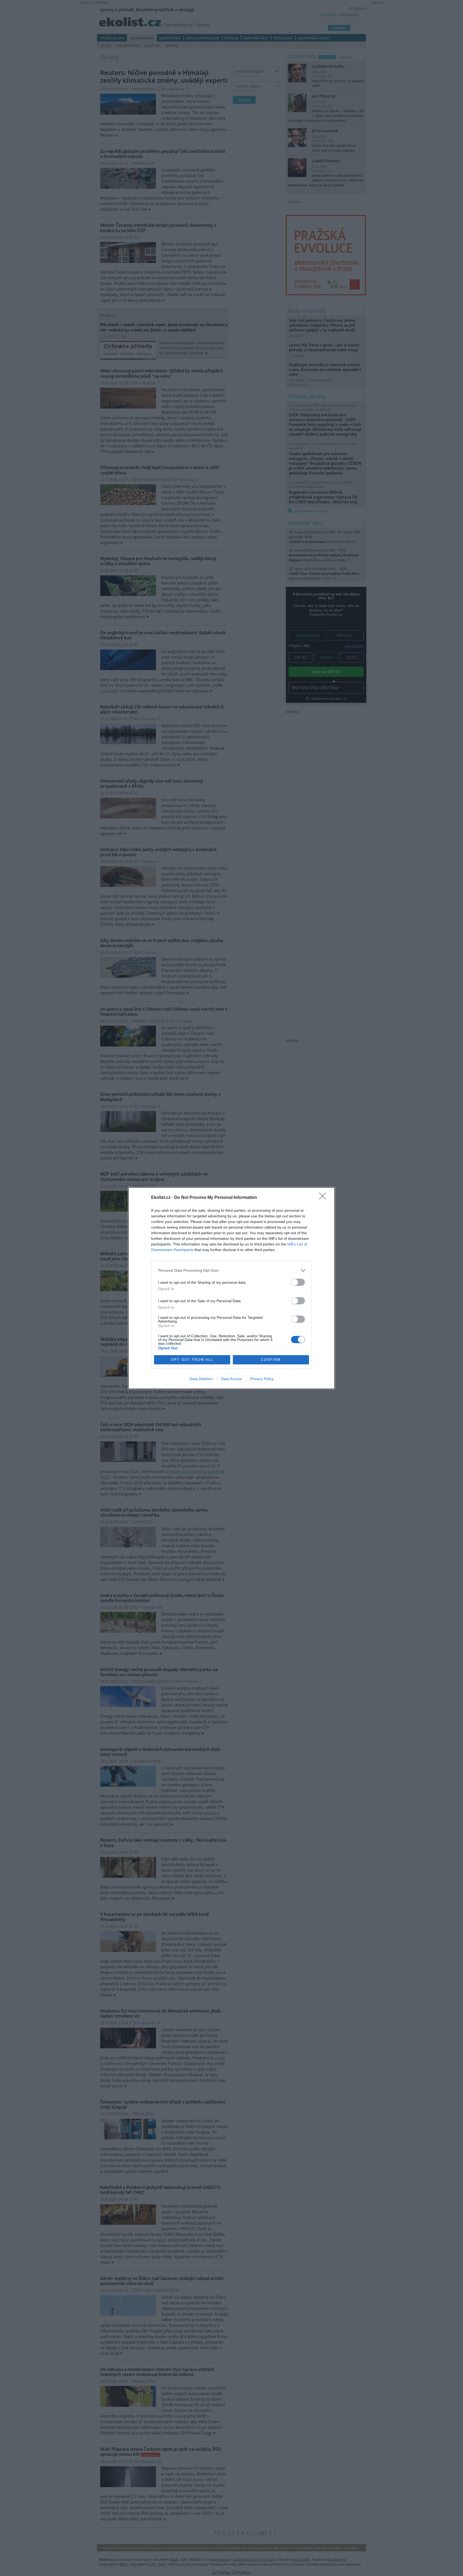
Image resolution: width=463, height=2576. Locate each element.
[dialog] (231, 1288)
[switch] (298, 1282)
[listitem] (231, 1270)
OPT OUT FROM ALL (192, 1360)
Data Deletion (201, 1379)
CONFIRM (271, 1360)
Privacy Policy (262, 1379)
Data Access (231, 1379)
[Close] (324, 1198)
